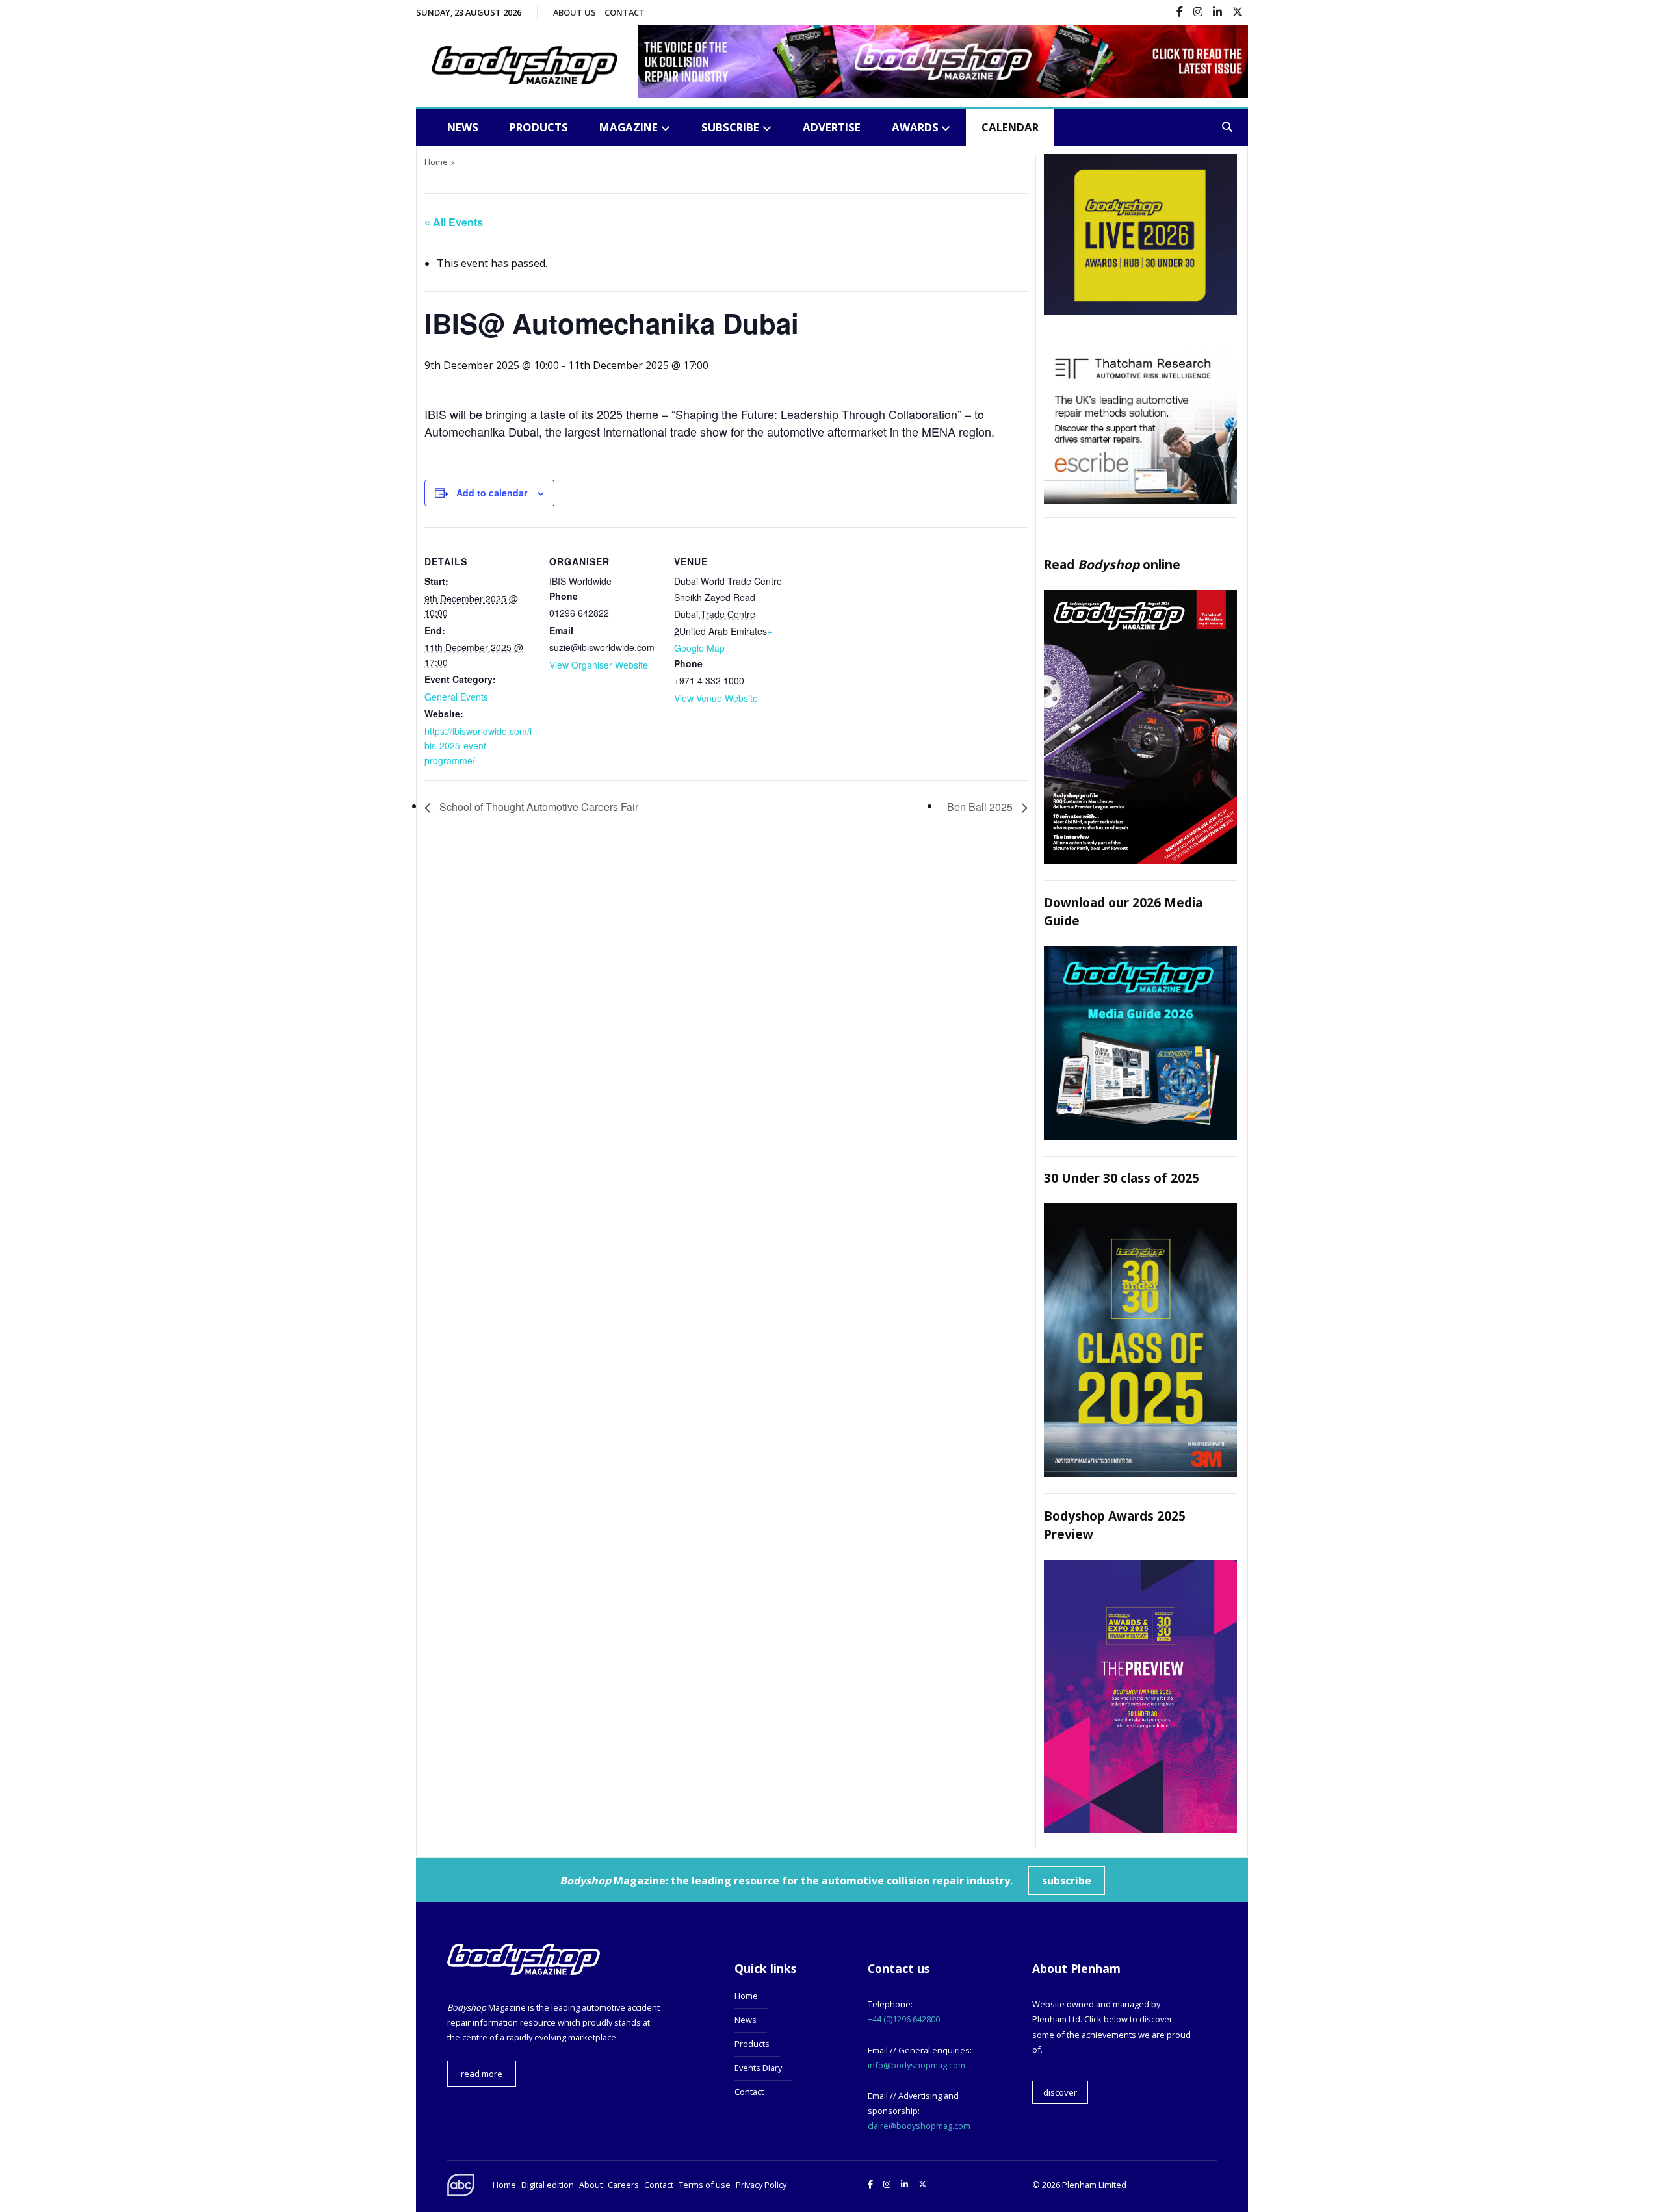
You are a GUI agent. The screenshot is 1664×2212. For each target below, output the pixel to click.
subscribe (1067, 1881)
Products (539, 127)
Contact (625, 12)
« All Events (454, 222)
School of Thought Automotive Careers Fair (538, 807)
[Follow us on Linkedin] (1217, 13)
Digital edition (548, 2185)
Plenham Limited (1094, 2185)
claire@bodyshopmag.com (919, 2126)
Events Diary (758, 2068)
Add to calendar (492, 493)
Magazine (629, 127)
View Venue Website (716, 698)
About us (575, 12)
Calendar (1010, 127)
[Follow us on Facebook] (1180, 13)
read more (482, 2074)
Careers (623, 2185)
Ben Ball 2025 (981, 807)
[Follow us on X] (1238, 13)
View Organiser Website (599, 665)
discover (1060, 2092)
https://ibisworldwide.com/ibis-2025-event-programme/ (478, 746)
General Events (456, 697)
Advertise (832, 127)
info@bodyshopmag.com (916, 2065)
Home (746, 1996)
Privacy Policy (761, 2185)
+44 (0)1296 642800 (904, 2019)
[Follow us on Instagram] (1198, 13)
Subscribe (730, 127)
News (463, 127)
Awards (915, 127)
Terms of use (705, 2185)
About (591, 2185)
